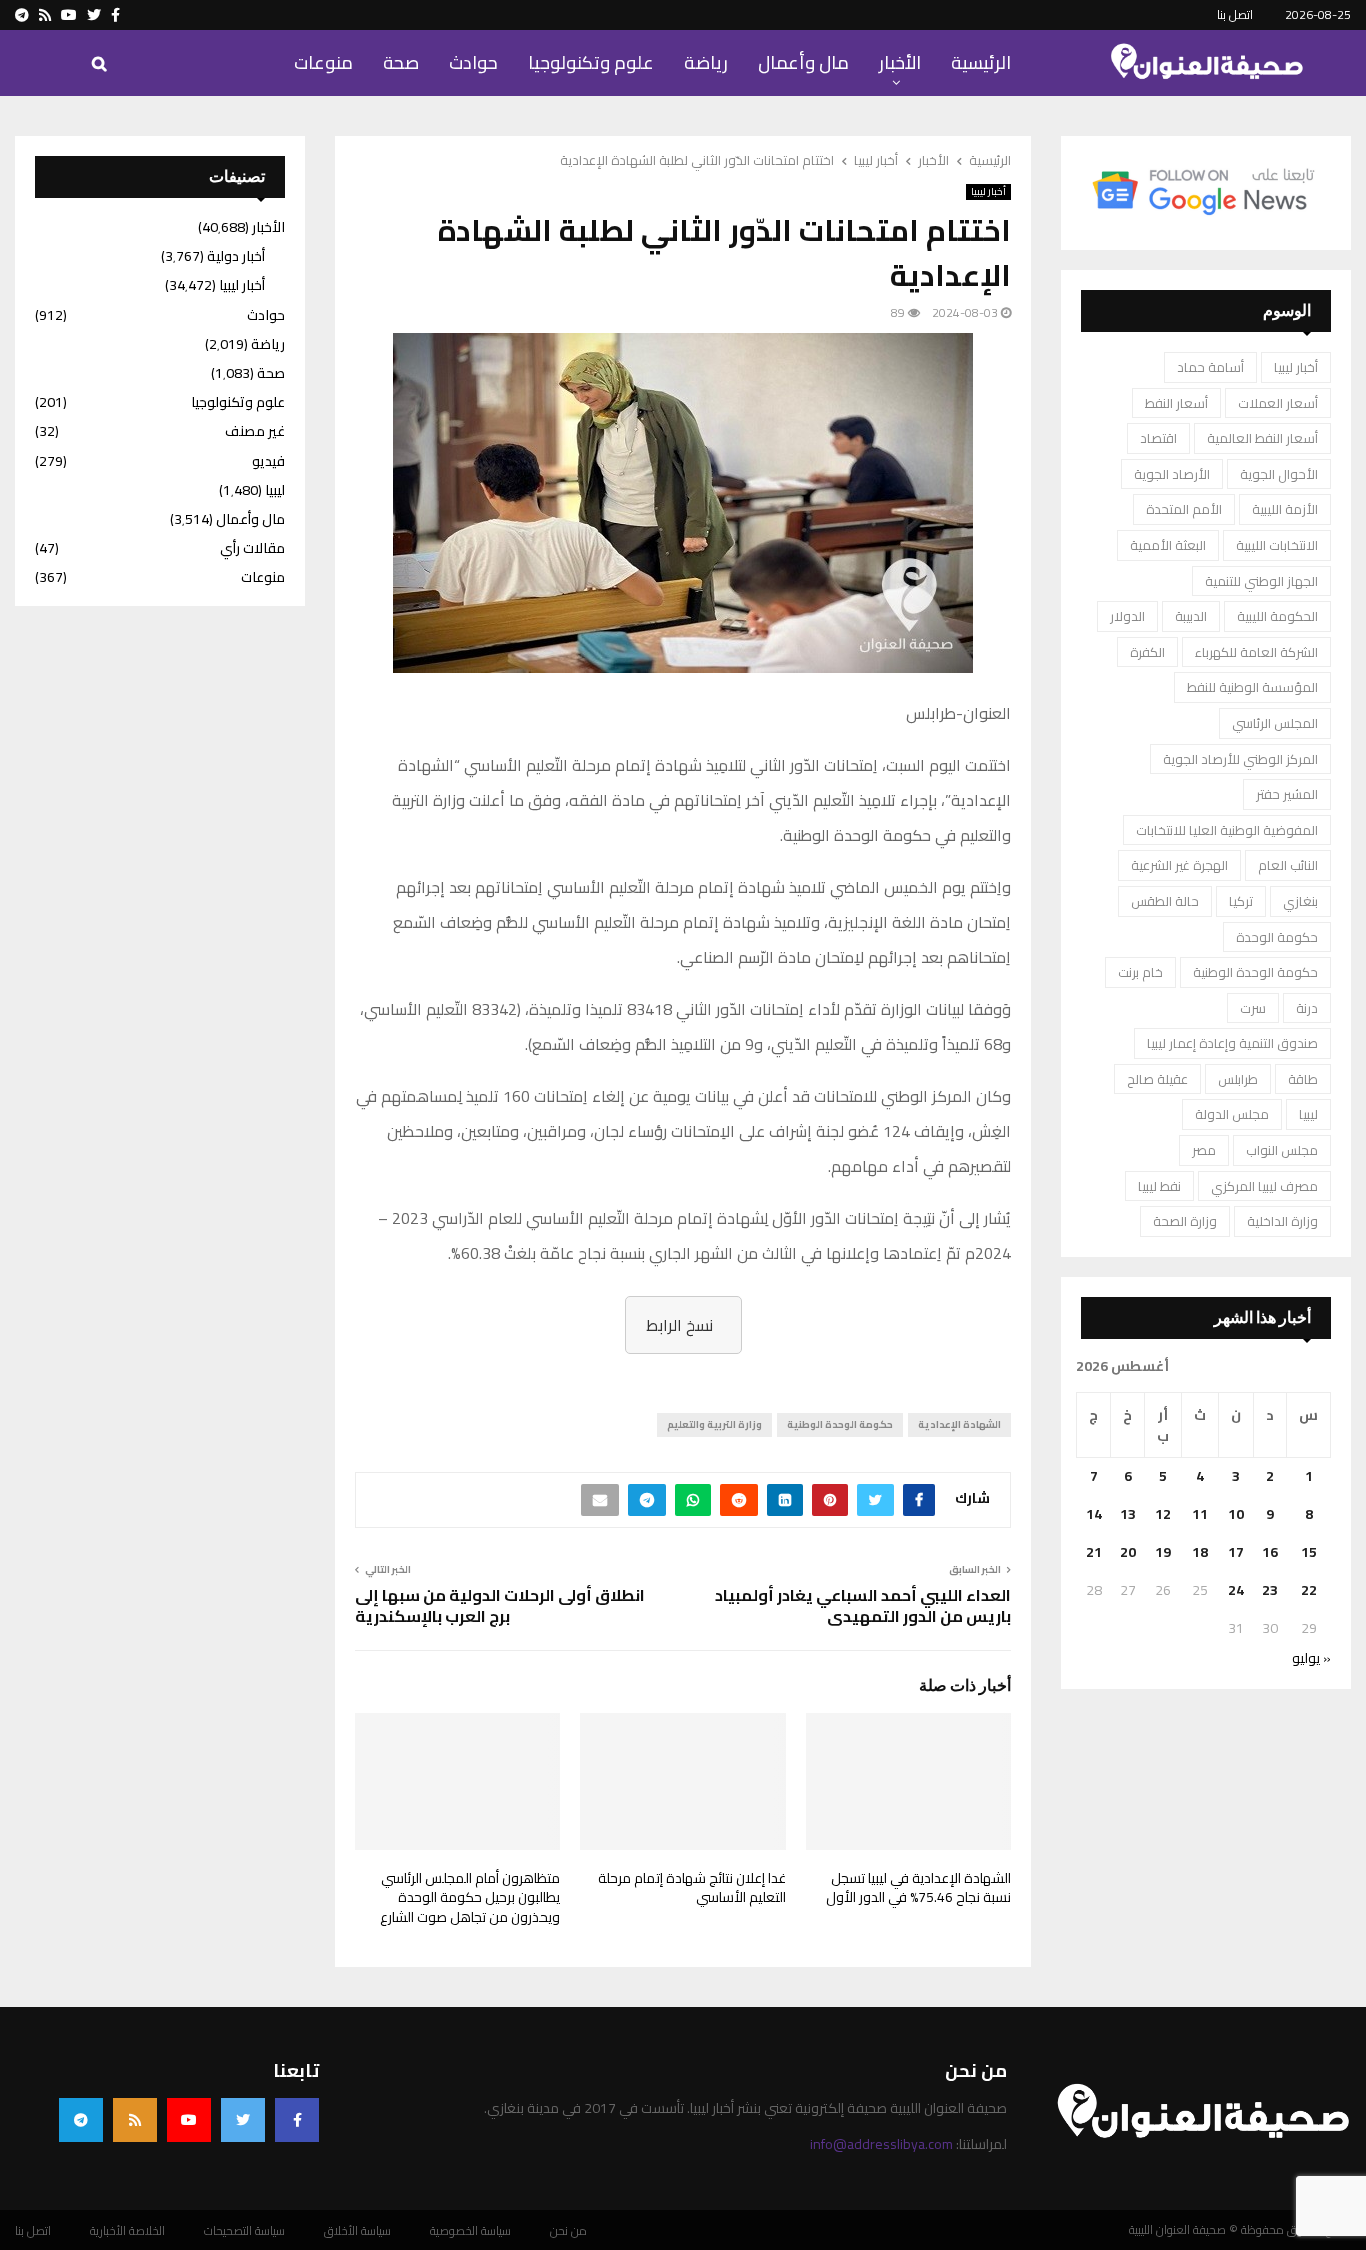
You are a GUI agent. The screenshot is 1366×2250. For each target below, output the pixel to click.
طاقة (1303, 1079)
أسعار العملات (1278, 403)
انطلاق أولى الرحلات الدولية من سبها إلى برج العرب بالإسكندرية (500, 1605)
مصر (1204, 1150)
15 (1309, 1552)
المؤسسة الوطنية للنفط (1252, 687)
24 (1236, 1590)
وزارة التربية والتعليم (714, 1424)
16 (1270, 1552)
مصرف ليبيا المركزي (1264, 1186)
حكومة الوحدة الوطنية (840, 1424)
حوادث (473, 62)
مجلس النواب (1282, 1150)
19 (1163, 1552)
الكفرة (1147, 652)
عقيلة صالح (1157, 1079)
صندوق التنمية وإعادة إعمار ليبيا (1232, 1043)
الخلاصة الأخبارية (127, 2231)
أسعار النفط (1176, 403)
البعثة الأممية (1168, 545)
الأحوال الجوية (1279, 474)
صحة (401, 62)
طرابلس (1238, 1079)
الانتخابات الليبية (1277, 545)
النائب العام (1288, 865)
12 (1163, 1514)
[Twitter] (243, 2120)
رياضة (706, 62)
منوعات (323, 62)
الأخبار (900, 62)
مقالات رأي (252, 548)
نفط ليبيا (1159, 1186)
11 (1200, 1514)
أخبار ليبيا (988, 192)
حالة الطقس (1165, 901)
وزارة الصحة (1185, 1221)
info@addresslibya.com (881, 2144)
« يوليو (1311, 1658)
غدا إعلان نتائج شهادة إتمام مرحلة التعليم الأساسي (692, 1888)
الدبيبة (1191, 616)
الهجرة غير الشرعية (1179, 865)
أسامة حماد (1210, 367)
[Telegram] (81, 2120)
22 (1309, 1590)
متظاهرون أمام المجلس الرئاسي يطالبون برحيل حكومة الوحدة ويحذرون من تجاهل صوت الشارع (470, 1897)
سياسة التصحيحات (244, 2231)
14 (1094, 1514)
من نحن (568, 2231)
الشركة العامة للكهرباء (1256, 652)
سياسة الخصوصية (470, 2231)
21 (1094, 1552)
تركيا (1241, 901)
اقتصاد (1158, 438)
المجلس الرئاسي (1275, 723)
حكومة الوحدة (1277, 937)
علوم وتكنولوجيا (591, 62)
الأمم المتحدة (1184, 509)
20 (1128, 1552)
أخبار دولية (236, 256)
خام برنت (1140, 972)
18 (1200, 1552)
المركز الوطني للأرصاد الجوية (1240, 759)
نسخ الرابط (679, 1325)
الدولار (1127, 616)
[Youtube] (189, 2120)
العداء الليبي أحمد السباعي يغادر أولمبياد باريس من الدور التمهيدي (863, 1605)
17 (1236, 1552)
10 (1236, 1514)
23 (1270, 1590)
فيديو (268, 461)
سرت (1253, 1008)
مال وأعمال (803, 62)
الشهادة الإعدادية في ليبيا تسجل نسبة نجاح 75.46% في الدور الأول (918, 1888)
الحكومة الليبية (1277, 616)
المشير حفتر (1287, 794)
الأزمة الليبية (1285, 509)
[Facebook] (297, 2120)
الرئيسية (981, 62)
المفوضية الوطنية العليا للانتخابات (1227, 830)
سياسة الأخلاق (357, 2231)
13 (1128, 1514)
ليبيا (1308, 1114)
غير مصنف (255, 431)
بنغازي (1300, 901)
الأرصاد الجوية (1172, 474)
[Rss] (135, 2120)
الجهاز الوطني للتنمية (1261, 581)
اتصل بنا (1235, 14)
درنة (1307, 1008)
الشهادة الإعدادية (959, 1424)
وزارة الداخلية (1282, 1221)
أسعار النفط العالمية (1262, 438)
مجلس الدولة (1232, 1114)
